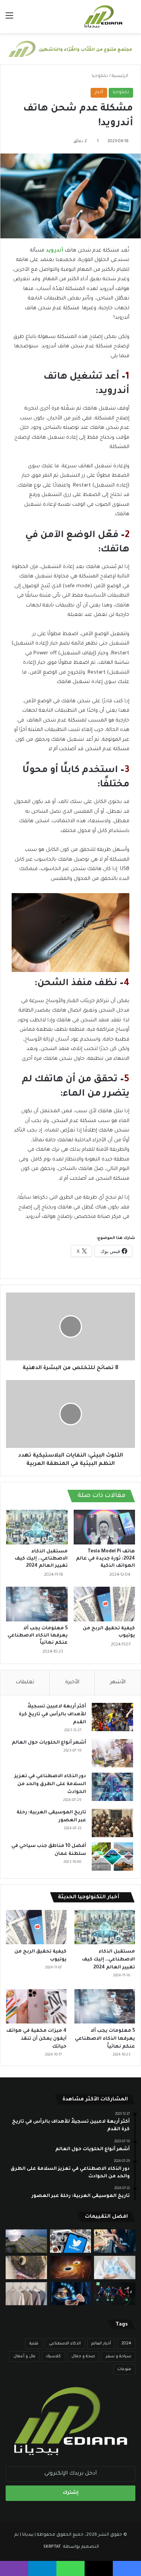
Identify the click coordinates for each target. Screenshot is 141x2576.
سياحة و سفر (118, 2356)
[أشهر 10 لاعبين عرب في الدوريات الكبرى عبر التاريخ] (115, 2294)
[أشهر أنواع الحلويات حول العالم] (112, 1753)
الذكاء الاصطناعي (65, 2344)
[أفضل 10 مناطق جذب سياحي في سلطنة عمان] (112, 1857)
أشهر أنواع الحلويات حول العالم (49, 1743)
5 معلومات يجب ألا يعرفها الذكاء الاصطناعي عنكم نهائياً (38, 1636)
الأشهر (118, 1682)
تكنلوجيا (100, 76)
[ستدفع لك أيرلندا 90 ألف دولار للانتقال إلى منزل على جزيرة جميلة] (26, 2241)
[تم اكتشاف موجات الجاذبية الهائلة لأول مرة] (71, 2267)
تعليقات (25, 1682)
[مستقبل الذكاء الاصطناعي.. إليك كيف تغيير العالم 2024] (37, 1527)
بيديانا (28, 2535)
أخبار (99, 93)
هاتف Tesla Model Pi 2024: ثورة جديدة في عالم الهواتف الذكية (105, 1559)
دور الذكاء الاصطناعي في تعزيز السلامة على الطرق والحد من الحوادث (50, 1784)
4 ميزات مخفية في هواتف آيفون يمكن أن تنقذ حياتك (36, 2039)
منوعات (124, 2369)
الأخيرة (72, 1682)
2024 (126, 2344)
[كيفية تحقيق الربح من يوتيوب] (105, 1604)
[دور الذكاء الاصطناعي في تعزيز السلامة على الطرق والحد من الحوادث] (112, 1787)
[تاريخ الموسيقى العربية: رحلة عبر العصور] (112, 1823)
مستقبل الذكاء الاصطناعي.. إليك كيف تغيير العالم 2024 (41, 1559)
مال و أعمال (24, 2356)
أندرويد (55, 251)
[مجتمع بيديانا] (103, 17)
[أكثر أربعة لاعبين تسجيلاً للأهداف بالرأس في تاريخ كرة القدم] (112, 1717)
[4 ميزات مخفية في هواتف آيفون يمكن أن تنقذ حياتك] (36, 2006)
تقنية (34, 2344)
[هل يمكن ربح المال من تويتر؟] (71, 2241)
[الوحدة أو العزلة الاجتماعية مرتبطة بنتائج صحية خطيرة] (115, 2241)
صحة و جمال (83, 2356)
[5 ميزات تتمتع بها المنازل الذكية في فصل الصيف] (71, 2294)
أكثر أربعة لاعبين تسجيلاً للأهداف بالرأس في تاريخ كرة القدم (52, 1715)
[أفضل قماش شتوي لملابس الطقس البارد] (26, 2294)
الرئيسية (121, 76)
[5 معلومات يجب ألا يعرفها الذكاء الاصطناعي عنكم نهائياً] (37, 1604)
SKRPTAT (53, 2547)
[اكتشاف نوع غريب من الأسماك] (26, 2267)
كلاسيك (53, 2356)
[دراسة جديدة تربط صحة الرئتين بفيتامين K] (115, 2267)
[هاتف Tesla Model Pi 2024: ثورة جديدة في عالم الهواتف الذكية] (105, 1527)
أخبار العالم (101, 2344)
